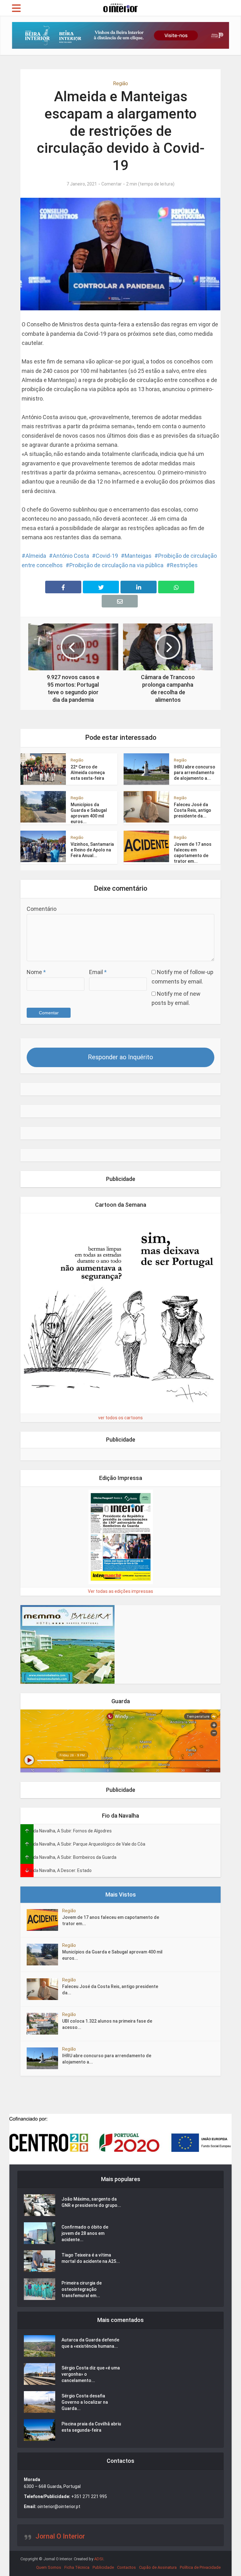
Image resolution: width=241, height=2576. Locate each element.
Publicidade (103, 2567)
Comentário (42, 909)
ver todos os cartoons (120, 1418)
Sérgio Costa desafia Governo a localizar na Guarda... (85, 2402)
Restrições (184, 565)
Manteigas (138, 556)
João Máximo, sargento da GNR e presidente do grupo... (91, 2202)
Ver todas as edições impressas (120, 1591)
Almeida (36, 556)
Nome (36, 972)
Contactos (126, 2567)
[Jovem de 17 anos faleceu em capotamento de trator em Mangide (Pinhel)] (44, 1920)
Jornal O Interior (60, 2536)
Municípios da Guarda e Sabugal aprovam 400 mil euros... (112, 1955)
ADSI (99, 2559)
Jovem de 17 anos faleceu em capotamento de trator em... (111, 1920)
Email (98, 972)
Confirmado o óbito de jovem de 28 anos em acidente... (85, 2233)
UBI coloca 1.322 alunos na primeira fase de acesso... (107, 2024)
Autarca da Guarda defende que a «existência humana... (90, 2343)
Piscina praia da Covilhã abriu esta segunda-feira (91, 2427)
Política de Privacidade (200, 2567)
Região (120, 83)
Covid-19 (107, 556)
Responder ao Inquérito (120, 1057)
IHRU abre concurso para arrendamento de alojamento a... (195, 773)
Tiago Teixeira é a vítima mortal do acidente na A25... (91, 2258)
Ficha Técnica (77, 2567)
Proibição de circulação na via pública (116, 565)
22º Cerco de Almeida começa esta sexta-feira (88, 773)
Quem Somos (49, 2567)
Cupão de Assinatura (158, 2567)
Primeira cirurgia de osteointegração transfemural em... (82, 2289)
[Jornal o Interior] (120, 7)
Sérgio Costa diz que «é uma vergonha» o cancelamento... (91, 2374)
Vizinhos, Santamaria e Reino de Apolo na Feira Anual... (92, 850)
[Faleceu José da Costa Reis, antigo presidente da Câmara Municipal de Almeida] (44, 1989)
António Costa (71, 556)
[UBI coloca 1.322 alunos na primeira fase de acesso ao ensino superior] (44, 2024)
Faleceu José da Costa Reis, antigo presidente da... (193, 810)
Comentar (112, 184)
